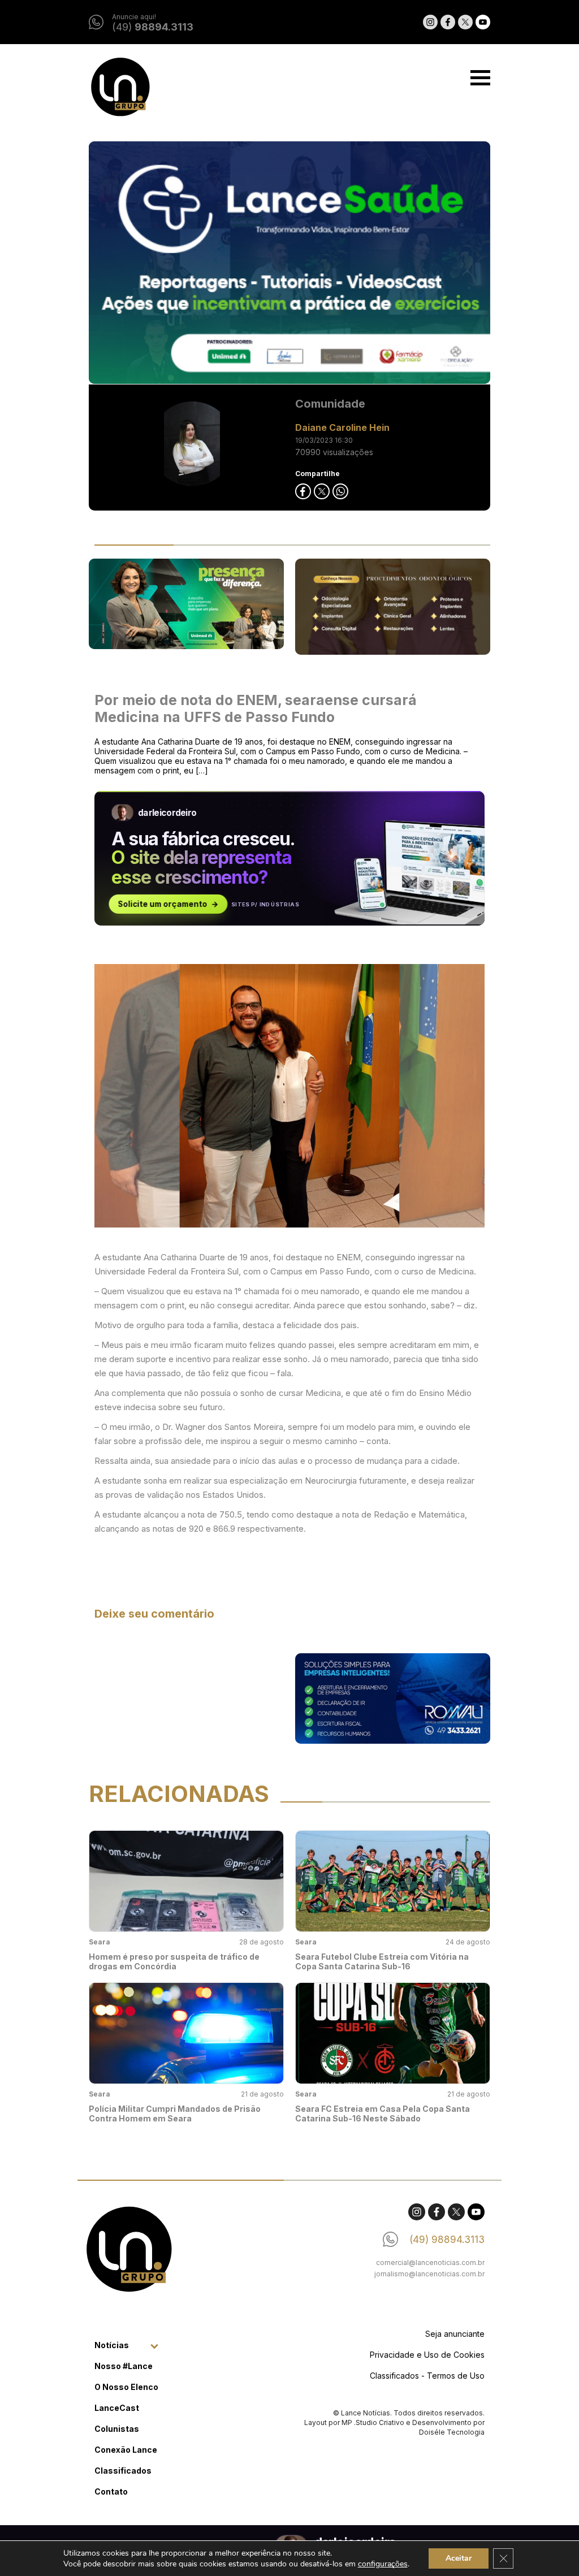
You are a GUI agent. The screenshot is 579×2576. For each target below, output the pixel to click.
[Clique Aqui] (289, 263)
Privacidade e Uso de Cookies (427, 2355)
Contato (111, 2491)
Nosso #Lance (124, 2366)
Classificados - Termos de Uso (427, 2376)
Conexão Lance (126, 2450)
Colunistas (117, 2429)
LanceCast (117, 2408)
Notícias (112, 2345)
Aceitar (459, 2558)
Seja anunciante (455, 2334)
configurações (383, 2564)
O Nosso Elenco (126, 2387)
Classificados (123, 2471)
